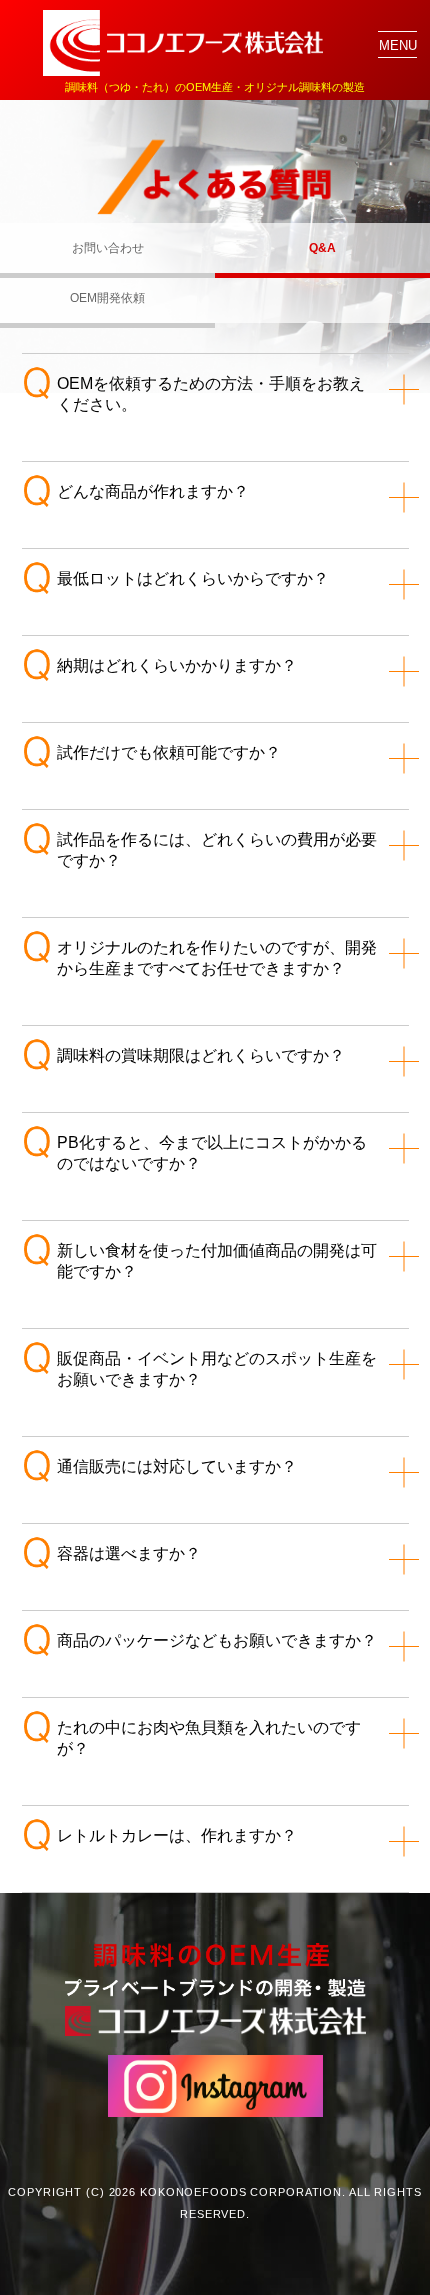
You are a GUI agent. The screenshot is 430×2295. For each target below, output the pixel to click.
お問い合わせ (108, 248)
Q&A (322, 248)
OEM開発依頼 (107, 298)
